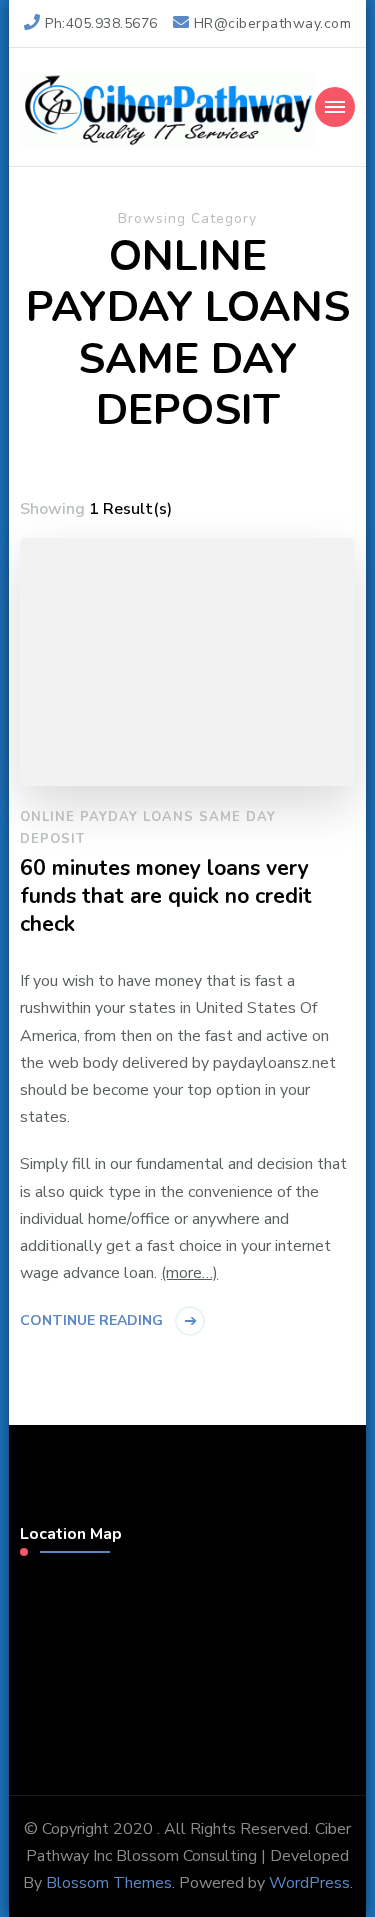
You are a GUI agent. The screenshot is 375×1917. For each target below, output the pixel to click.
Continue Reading (91, 1320)
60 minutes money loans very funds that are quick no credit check (166, 896)
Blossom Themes (109, 1883)
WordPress (309, 1883)
